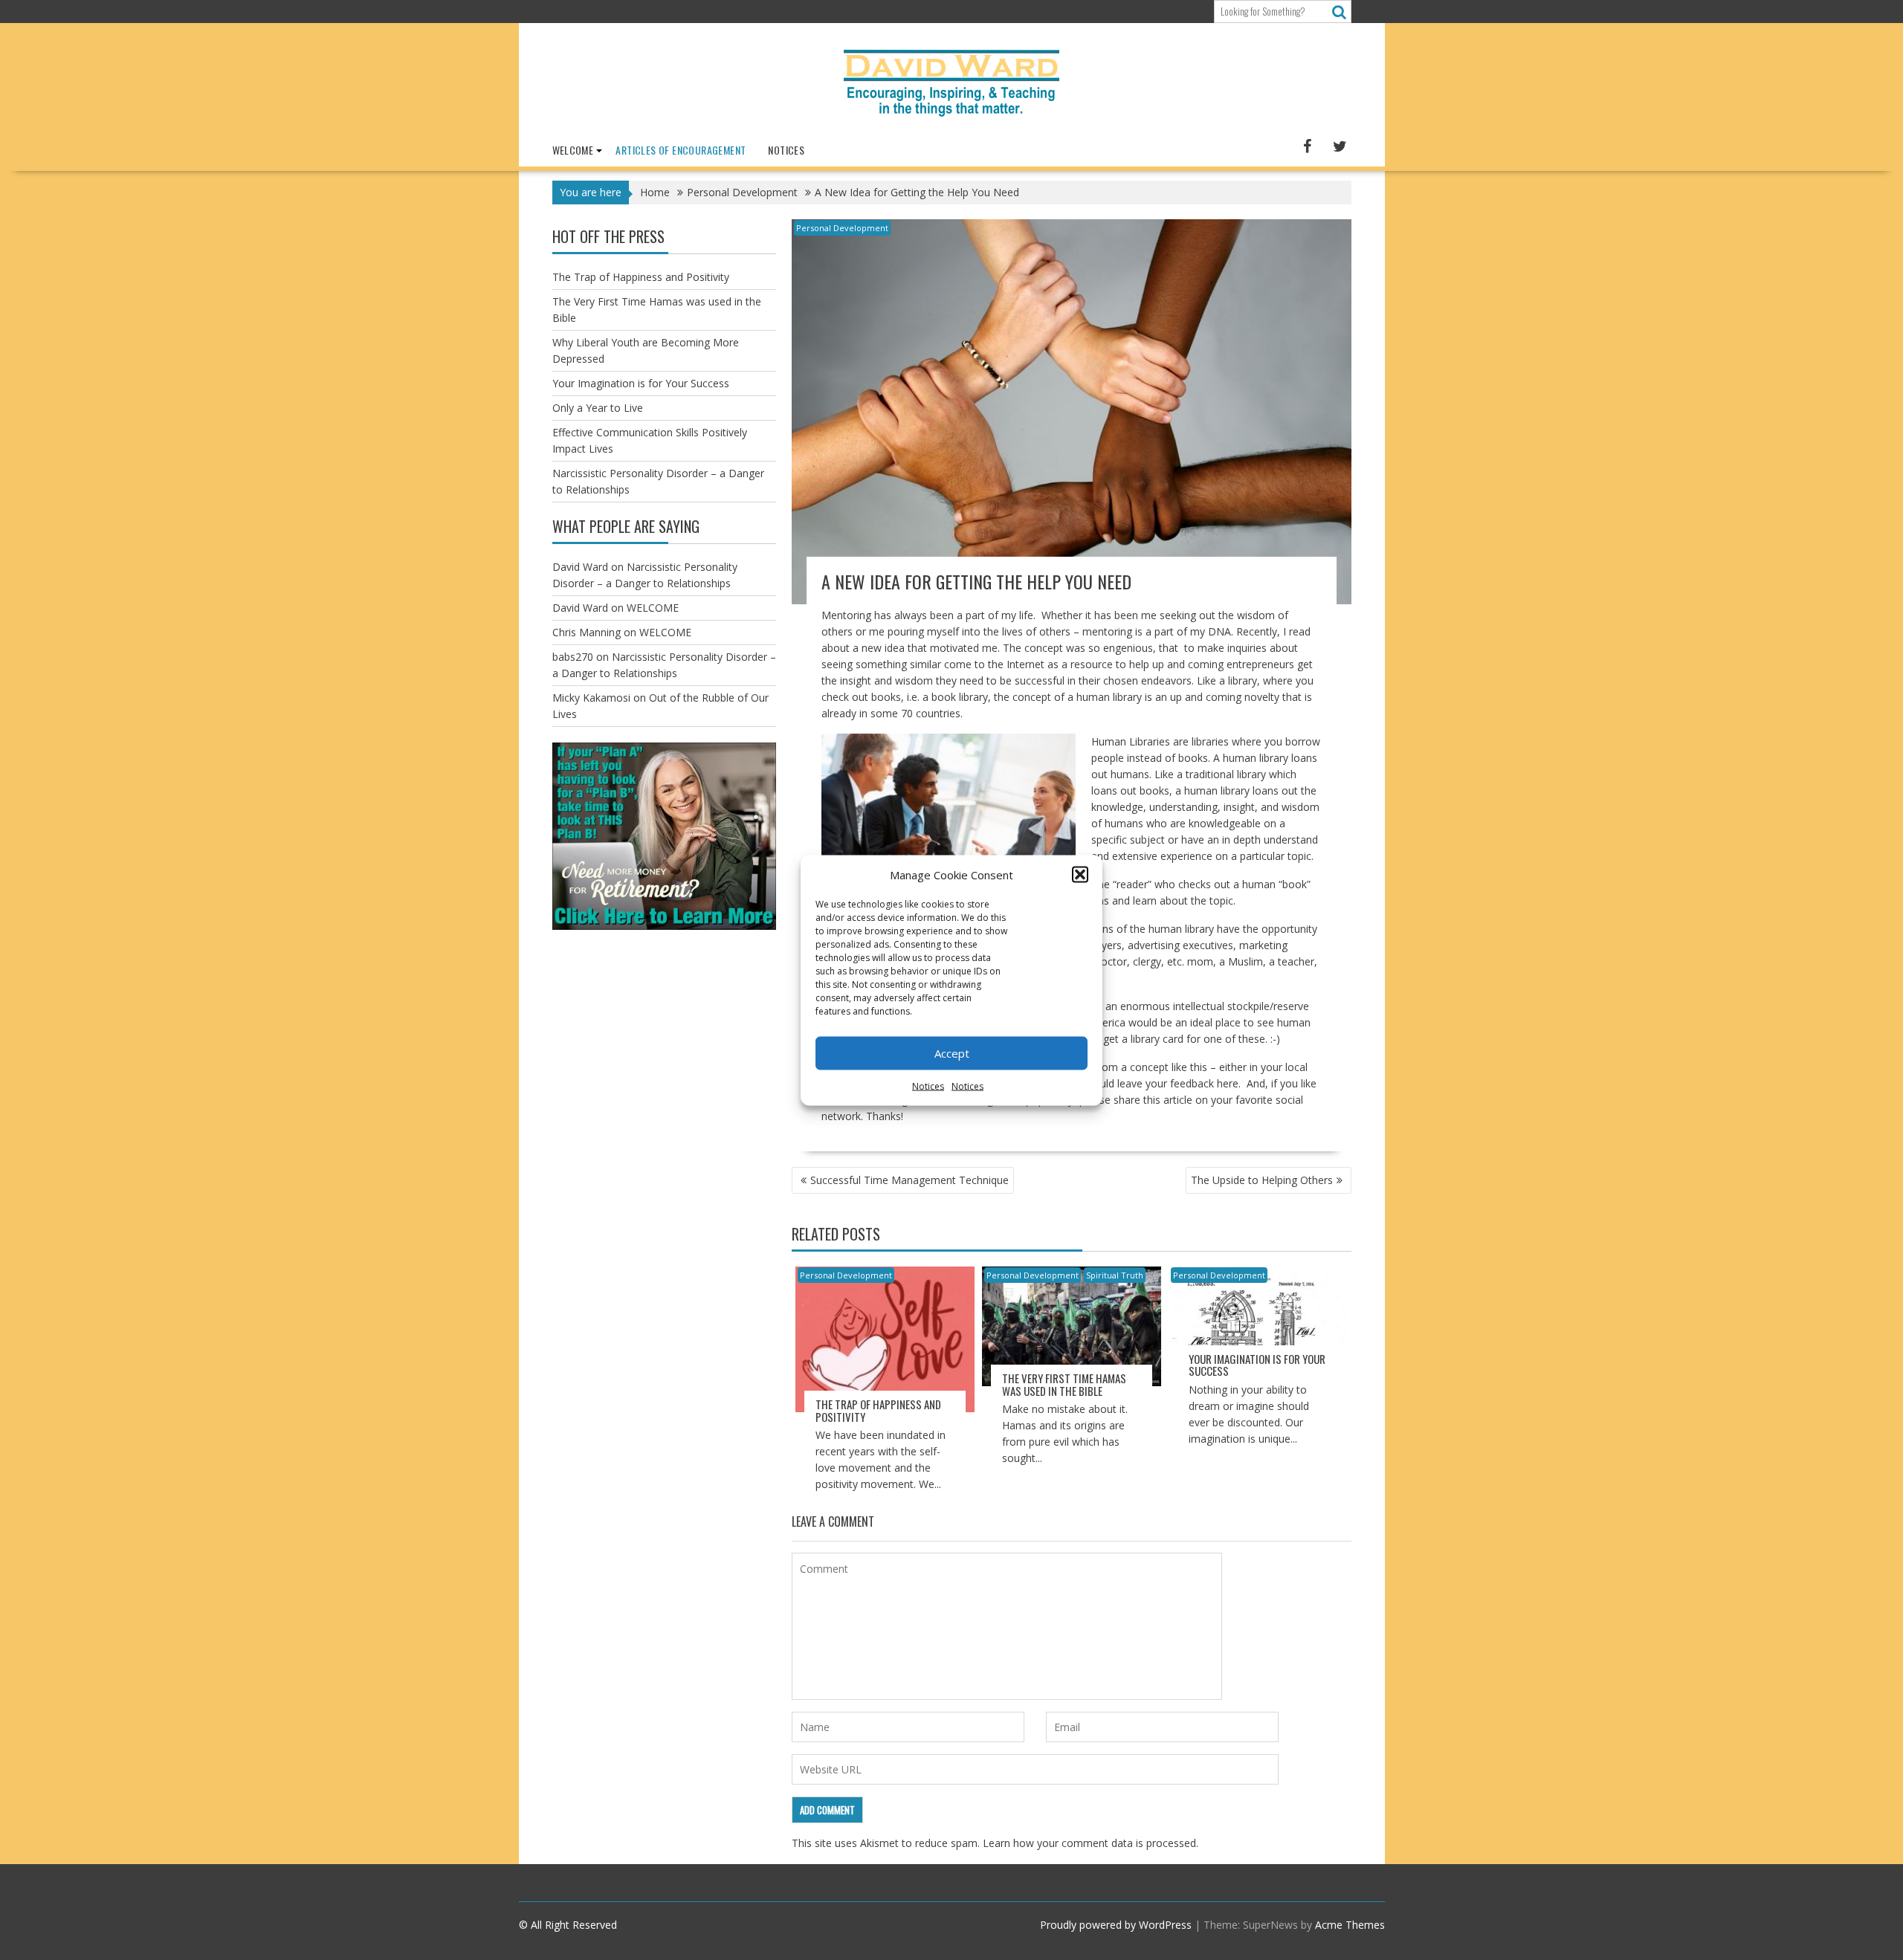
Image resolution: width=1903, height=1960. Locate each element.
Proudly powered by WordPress (1116, 1925)
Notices (928, 1086)
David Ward (580, 567)
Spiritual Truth (1115, 1275)
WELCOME (573, 150)
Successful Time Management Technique (910, 1180)
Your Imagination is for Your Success (1257, 1365)
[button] (1080, 874)
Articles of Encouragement (681, 150)
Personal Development (842, 228)
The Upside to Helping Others (1262, 1180)
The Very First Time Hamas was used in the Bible (1064, 1384)
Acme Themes (1350, 1925)
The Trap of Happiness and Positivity (878, 1410)
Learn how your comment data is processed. (1091, 1843)
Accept (952, 1053)
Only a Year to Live (598, 408)
